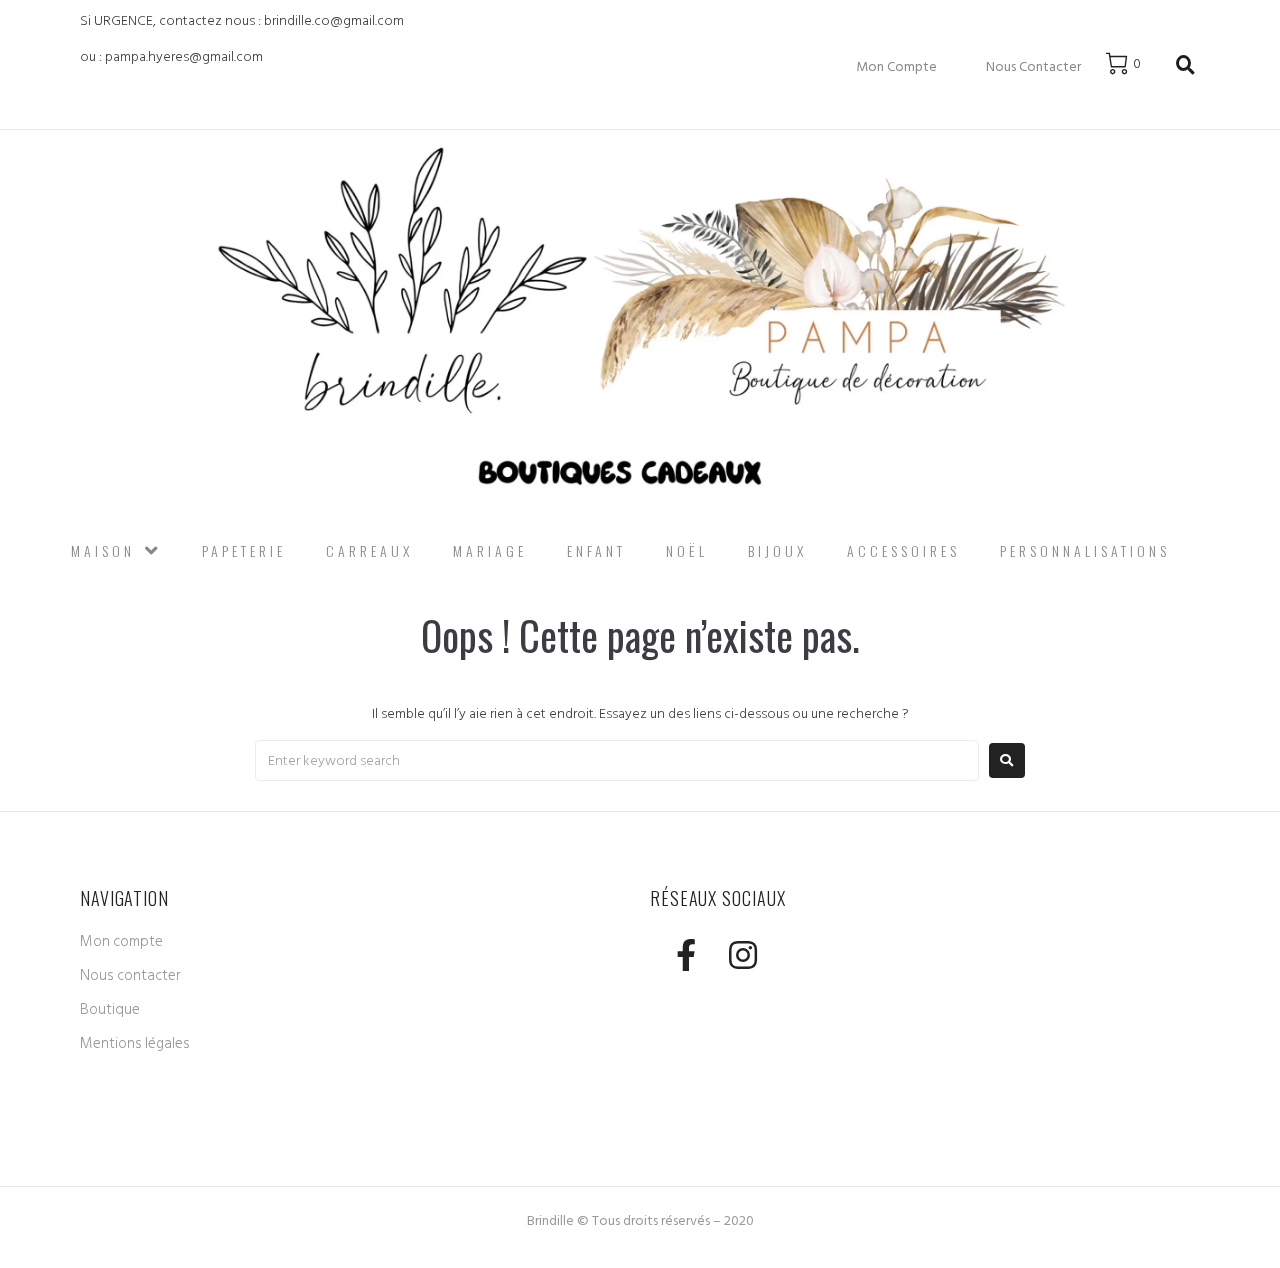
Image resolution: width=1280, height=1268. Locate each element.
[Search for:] (617, 760)
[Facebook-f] (685, 955)
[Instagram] (742, 955)
